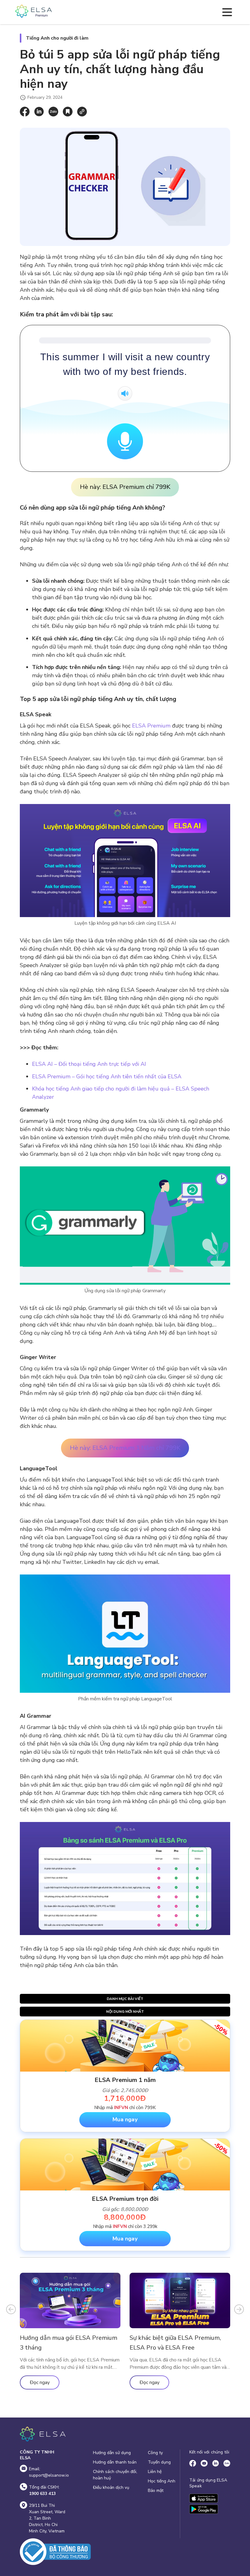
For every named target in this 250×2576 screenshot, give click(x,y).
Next (239, 2309)
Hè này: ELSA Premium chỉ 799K (125, 487)
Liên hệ (155, 2472)
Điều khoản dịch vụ (111, 2487)
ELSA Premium (151, 726)
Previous (11, 2309)
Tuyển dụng (159, 2462)
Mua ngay (125, 2119)
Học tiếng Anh (162, 2481)
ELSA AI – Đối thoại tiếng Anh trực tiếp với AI (89, 1064)
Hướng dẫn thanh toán (115, 2462)
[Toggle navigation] (227, 12)
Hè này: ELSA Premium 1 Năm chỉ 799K (125, 1448)
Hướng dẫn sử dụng (112, 2453)
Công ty (155, 2453)
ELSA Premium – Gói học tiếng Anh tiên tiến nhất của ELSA (107, 1076)
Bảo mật (156, 2491)
